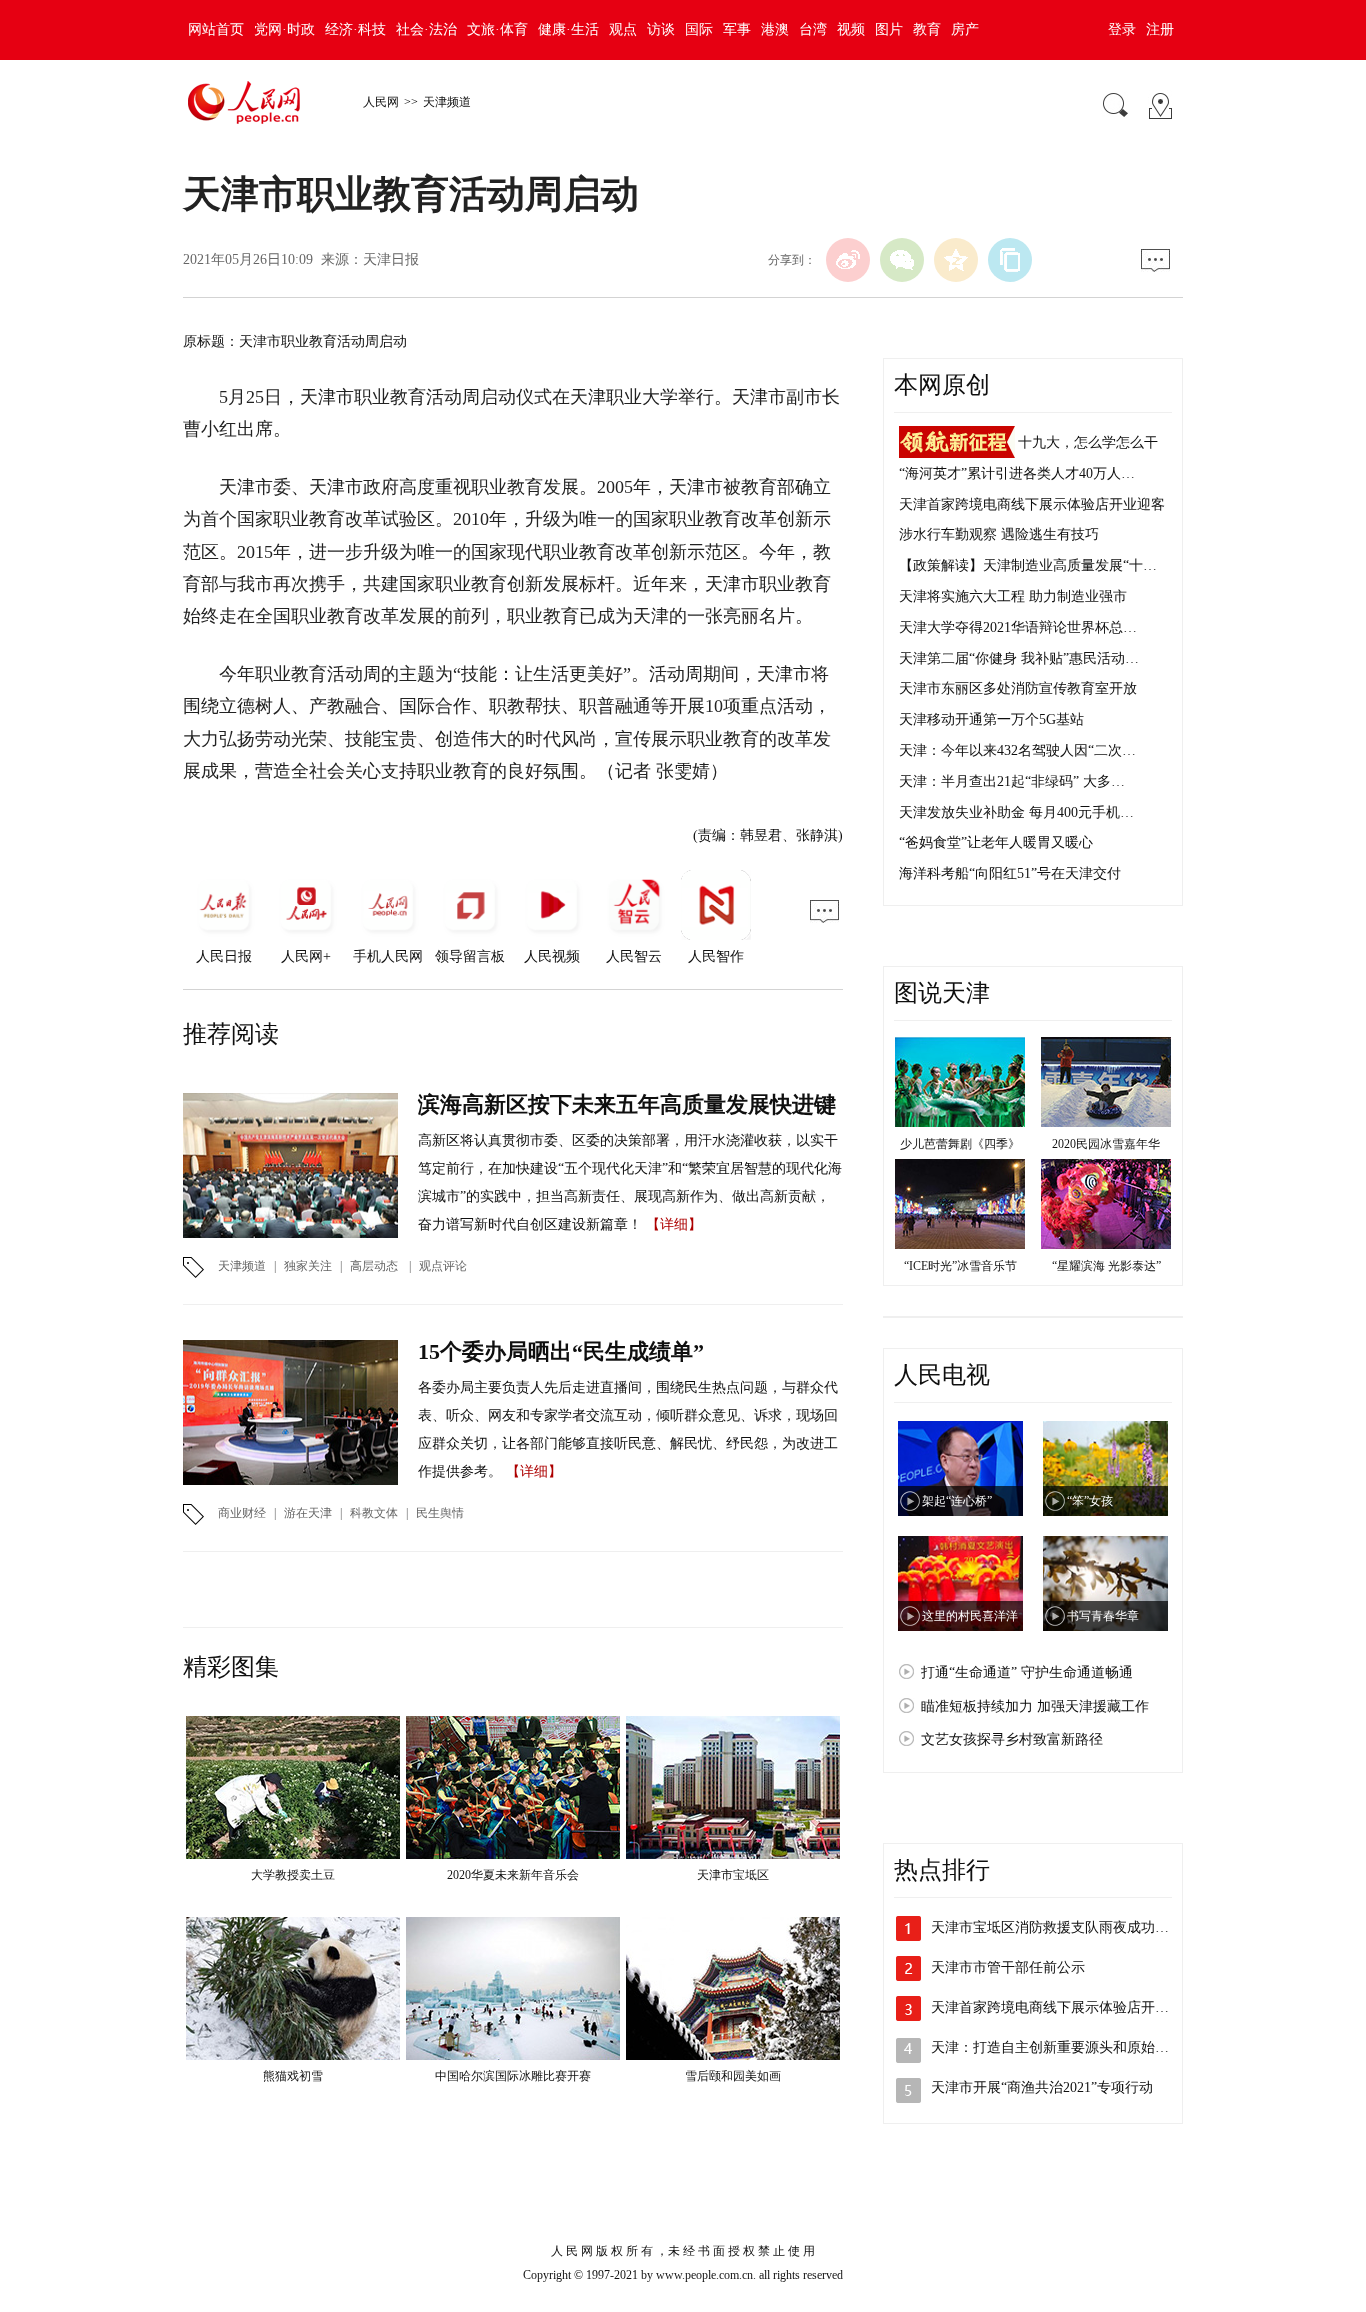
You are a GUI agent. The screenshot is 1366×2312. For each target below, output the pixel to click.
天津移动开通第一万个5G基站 (991, 719)
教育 (927, 29)
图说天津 (942, 993)
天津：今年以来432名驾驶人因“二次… (1017, 750)
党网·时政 (284, 29)
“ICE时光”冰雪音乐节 (960, 1266)
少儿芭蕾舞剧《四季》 (960, 1144)
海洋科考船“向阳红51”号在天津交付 (1010, 873)
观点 (623, 29)
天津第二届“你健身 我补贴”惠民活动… (1019, 658)
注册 (1160, 29)
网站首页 (216, 29)
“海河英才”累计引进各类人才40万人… (1017, 473)
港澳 (775, 29)
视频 (851, 29)
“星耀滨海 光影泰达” (1106, 1266)
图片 (889, 29)
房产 (965, 29)
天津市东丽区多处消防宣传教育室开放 (1018, 688)
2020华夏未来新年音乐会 (513, 1875)
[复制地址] (1010, 260)
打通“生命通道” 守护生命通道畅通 (1027, 1672)
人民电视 (942, 1375)
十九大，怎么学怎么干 (1088, 442)
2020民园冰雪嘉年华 (1106, 1144)
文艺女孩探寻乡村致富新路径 (1012, 1739)
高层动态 (374, 1266)
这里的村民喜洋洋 (970, 1616)
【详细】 (674, 1224)
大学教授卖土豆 (293, 1875)
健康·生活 (568, 29)
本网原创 (942, 385)
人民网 (381, 102)
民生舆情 (440, 1513)
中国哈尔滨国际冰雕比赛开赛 (513, 2076)
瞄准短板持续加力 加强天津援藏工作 (1035, 1706)
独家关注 (308, 1266)
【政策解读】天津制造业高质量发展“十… (1028, 565)
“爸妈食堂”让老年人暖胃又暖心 (996, 842)
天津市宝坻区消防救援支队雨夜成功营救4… (1067, 1927)
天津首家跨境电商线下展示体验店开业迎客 (1032, 504)
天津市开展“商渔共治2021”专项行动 (1042, 2087)
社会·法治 (426, 29)
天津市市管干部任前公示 (1008, 1967)
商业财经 (242, 1513)
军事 (737, 29)
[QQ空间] (956, 260)
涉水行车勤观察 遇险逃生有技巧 (999, 534)
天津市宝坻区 (733, 1875)
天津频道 (447, 102)
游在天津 (308, 1513)
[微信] (902, 260)
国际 (699, 29)
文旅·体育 (497, 29)
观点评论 (443, 1266)
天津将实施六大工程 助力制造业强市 (1013, 596)
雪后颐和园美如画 (733, 2076)
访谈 (661, 29)
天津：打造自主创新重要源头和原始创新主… (1071, 2047)
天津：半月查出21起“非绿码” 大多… (1012, 781)
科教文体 (374, 1513)
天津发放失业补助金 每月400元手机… (1016, 812)
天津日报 (391, 259)
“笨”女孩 (1090, 1501)
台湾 (813, 29)
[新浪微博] (848, 260)
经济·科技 (355, 29)
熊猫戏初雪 (293, 2076)
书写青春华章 (1103, 1616)
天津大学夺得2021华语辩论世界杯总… (1018, 627)
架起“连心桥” (957, 1501)
